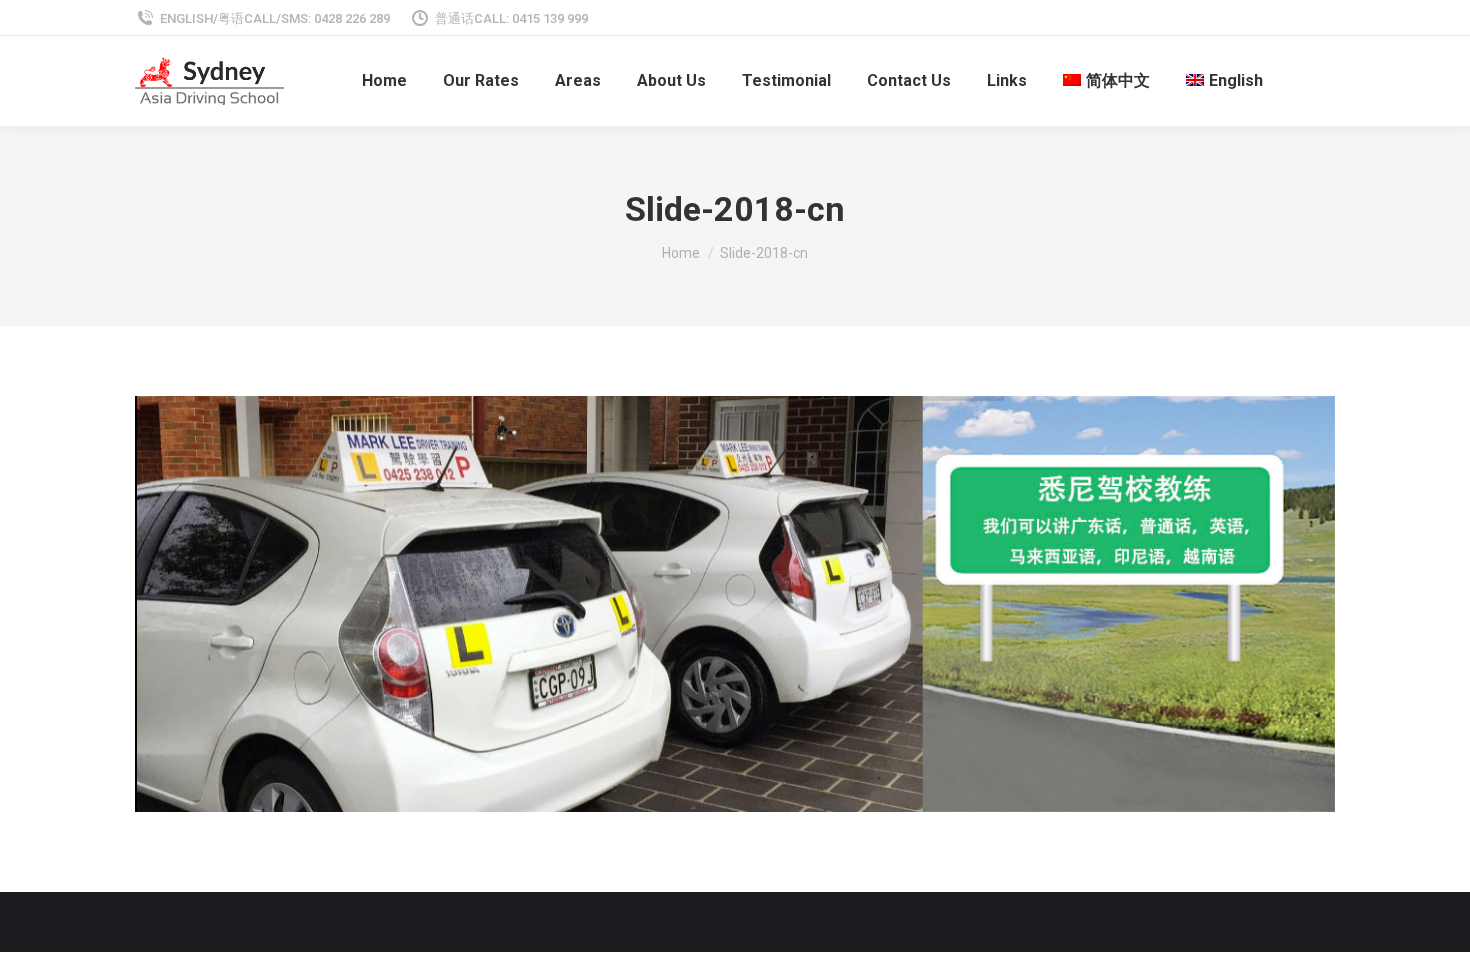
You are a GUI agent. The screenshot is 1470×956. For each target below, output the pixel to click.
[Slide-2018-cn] (735, 604)
